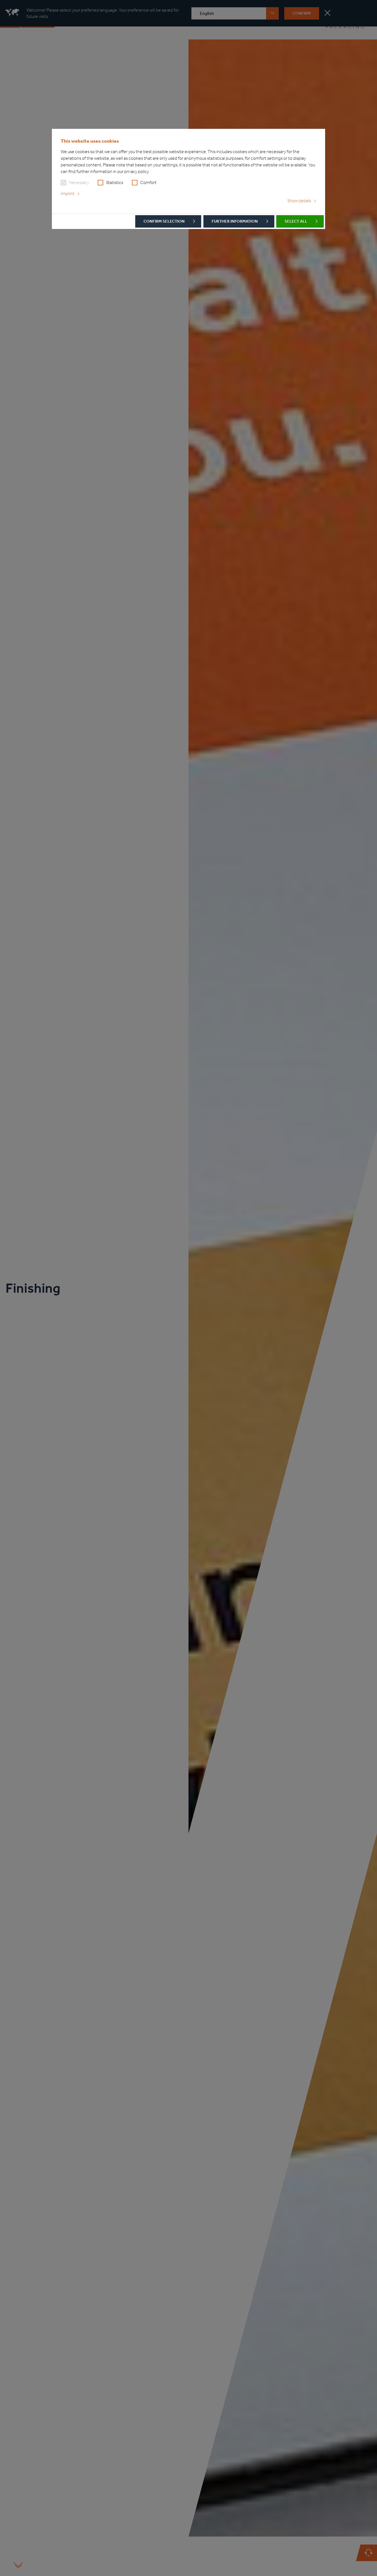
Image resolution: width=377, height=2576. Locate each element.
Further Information (235, 221)
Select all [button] (296, 221)
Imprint (68, 194)
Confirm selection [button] (164, 221)
